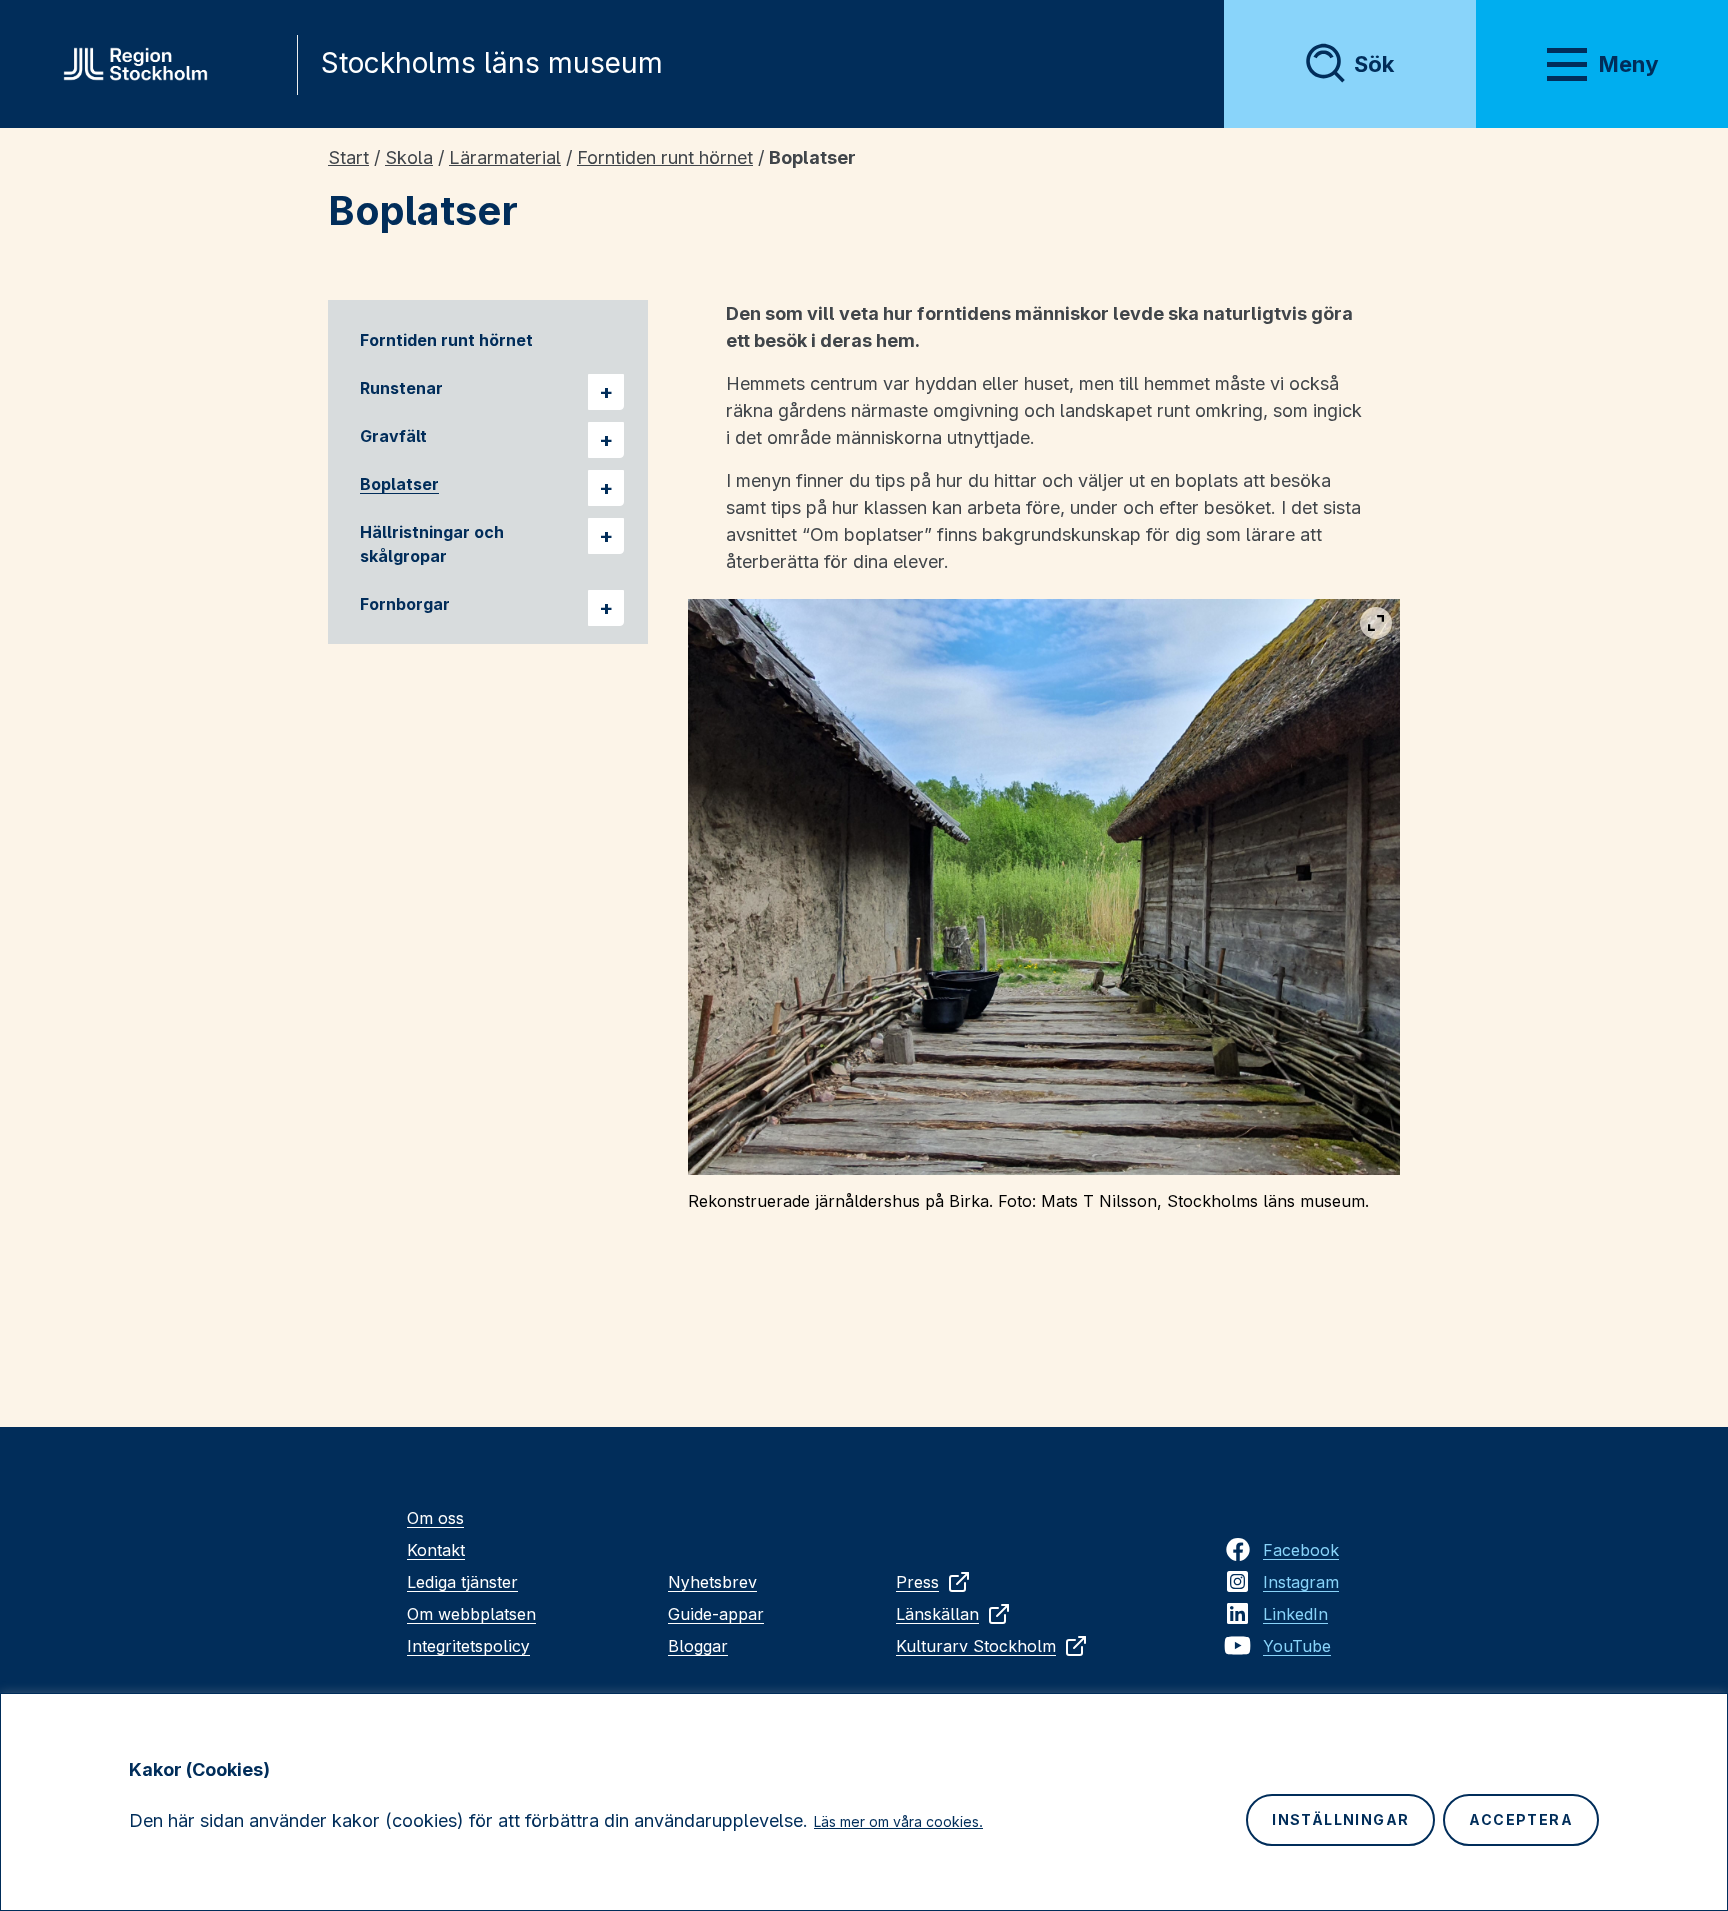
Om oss (435, 1518)
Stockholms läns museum (492, 63)
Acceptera (1521, 1819)
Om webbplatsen (471, 1614)
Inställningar (1340, 1819)
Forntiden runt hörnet (665, 157)
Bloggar (698, 1646)
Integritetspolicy (468, 1646)
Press (917, 1582)
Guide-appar (716, 1614)
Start (348, 157)
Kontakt (436, 1550)
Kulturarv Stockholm (976, 1646)
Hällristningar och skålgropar (432, 544)
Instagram (1301, 1582)
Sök (1374, 64)
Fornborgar (405, 604)
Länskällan (937, 1614)
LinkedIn (1295, 1614)
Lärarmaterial (505, 157)
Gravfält (393, 436)
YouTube (1297, 1646)
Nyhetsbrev (712, 1582)
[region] (864, 1802)
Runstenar (401, 388)
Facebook (1301, 1550)
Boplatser (399, 484)
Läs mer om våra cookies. (898, 1821)
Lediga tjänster (462, 1582)
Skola (409, 157)
